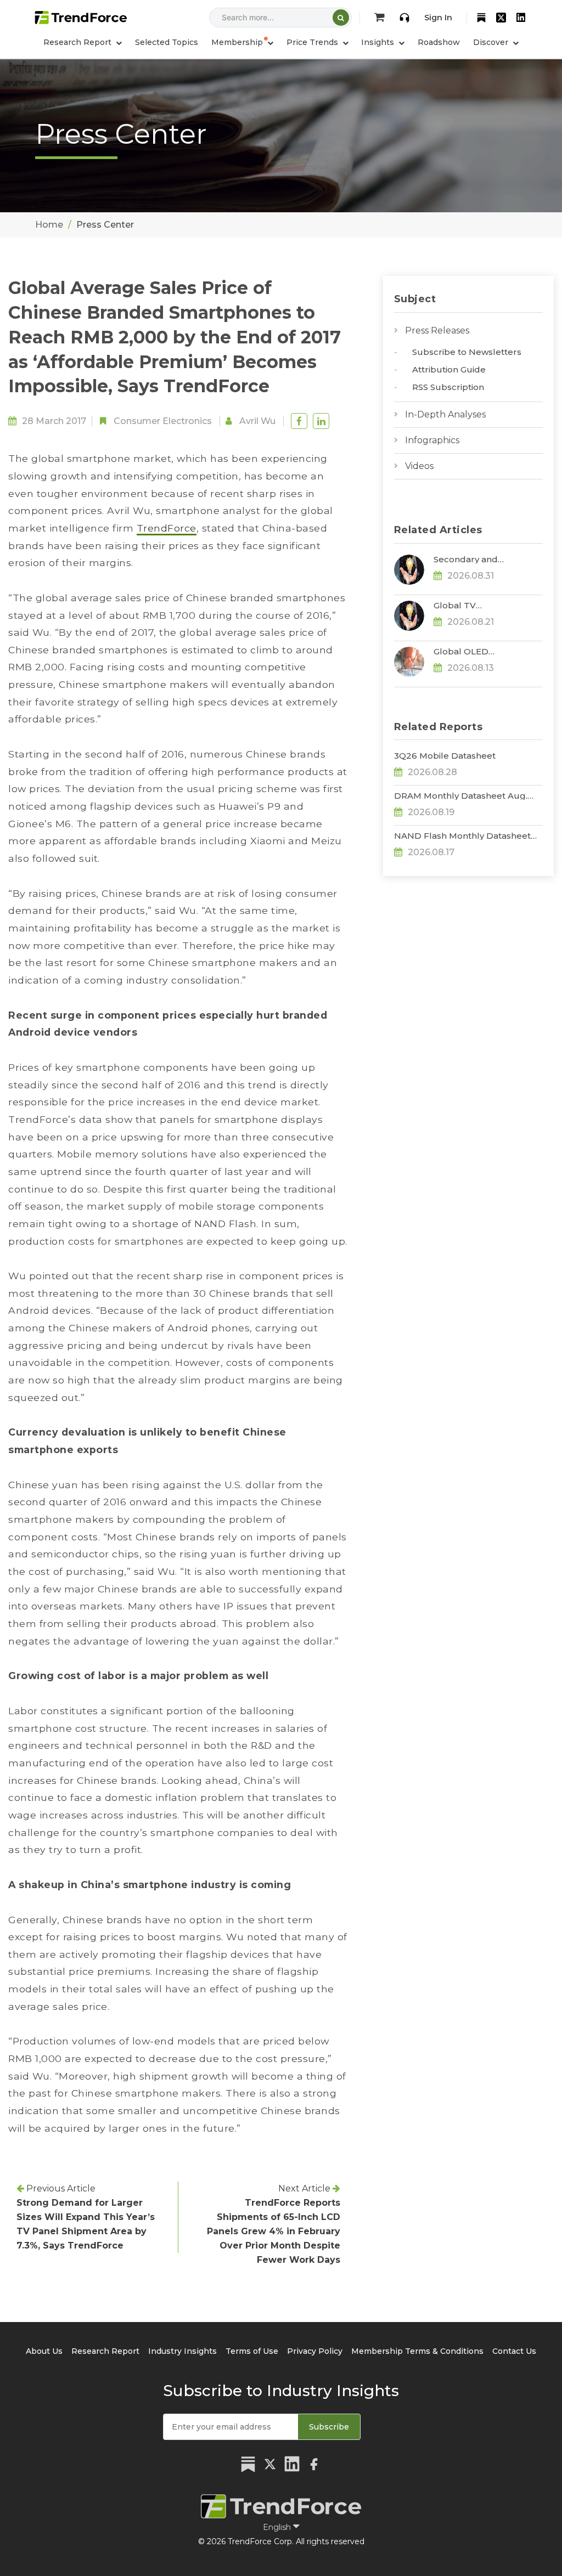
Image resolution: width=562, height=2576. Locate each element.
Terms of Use (252, 2351)
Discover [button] (492, 42)
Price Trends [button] (313, 42)
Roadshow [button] (439, 42)
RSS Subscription (448, 387)
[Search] (341, 18)
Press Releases (437, 331)
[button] (242, 42)
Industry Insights (182, 2351)
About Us (44, 2351)
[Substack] (481, 18)
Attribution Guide (449, 369)
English (278, 2527)
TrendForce (167, 528)
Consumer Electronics (163, 421)
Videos (419, 466)
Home (49, 225)
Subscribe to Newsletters (467, 352)
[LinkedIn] (521, 18)
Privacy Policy (315, 2351)
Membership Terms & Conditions (417, 2351)
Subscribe (329, 2427)
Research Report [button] (78, 42)
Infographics (432, 440)
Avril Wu (257, 421)
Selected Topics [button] (167, 42)
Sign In (438, 18)
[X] (501, 18)
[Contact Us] (404, 18)
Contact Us (514, 2351)
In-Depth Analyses (445, 414)
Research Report (105, 2351)
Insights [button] (379, 42)
